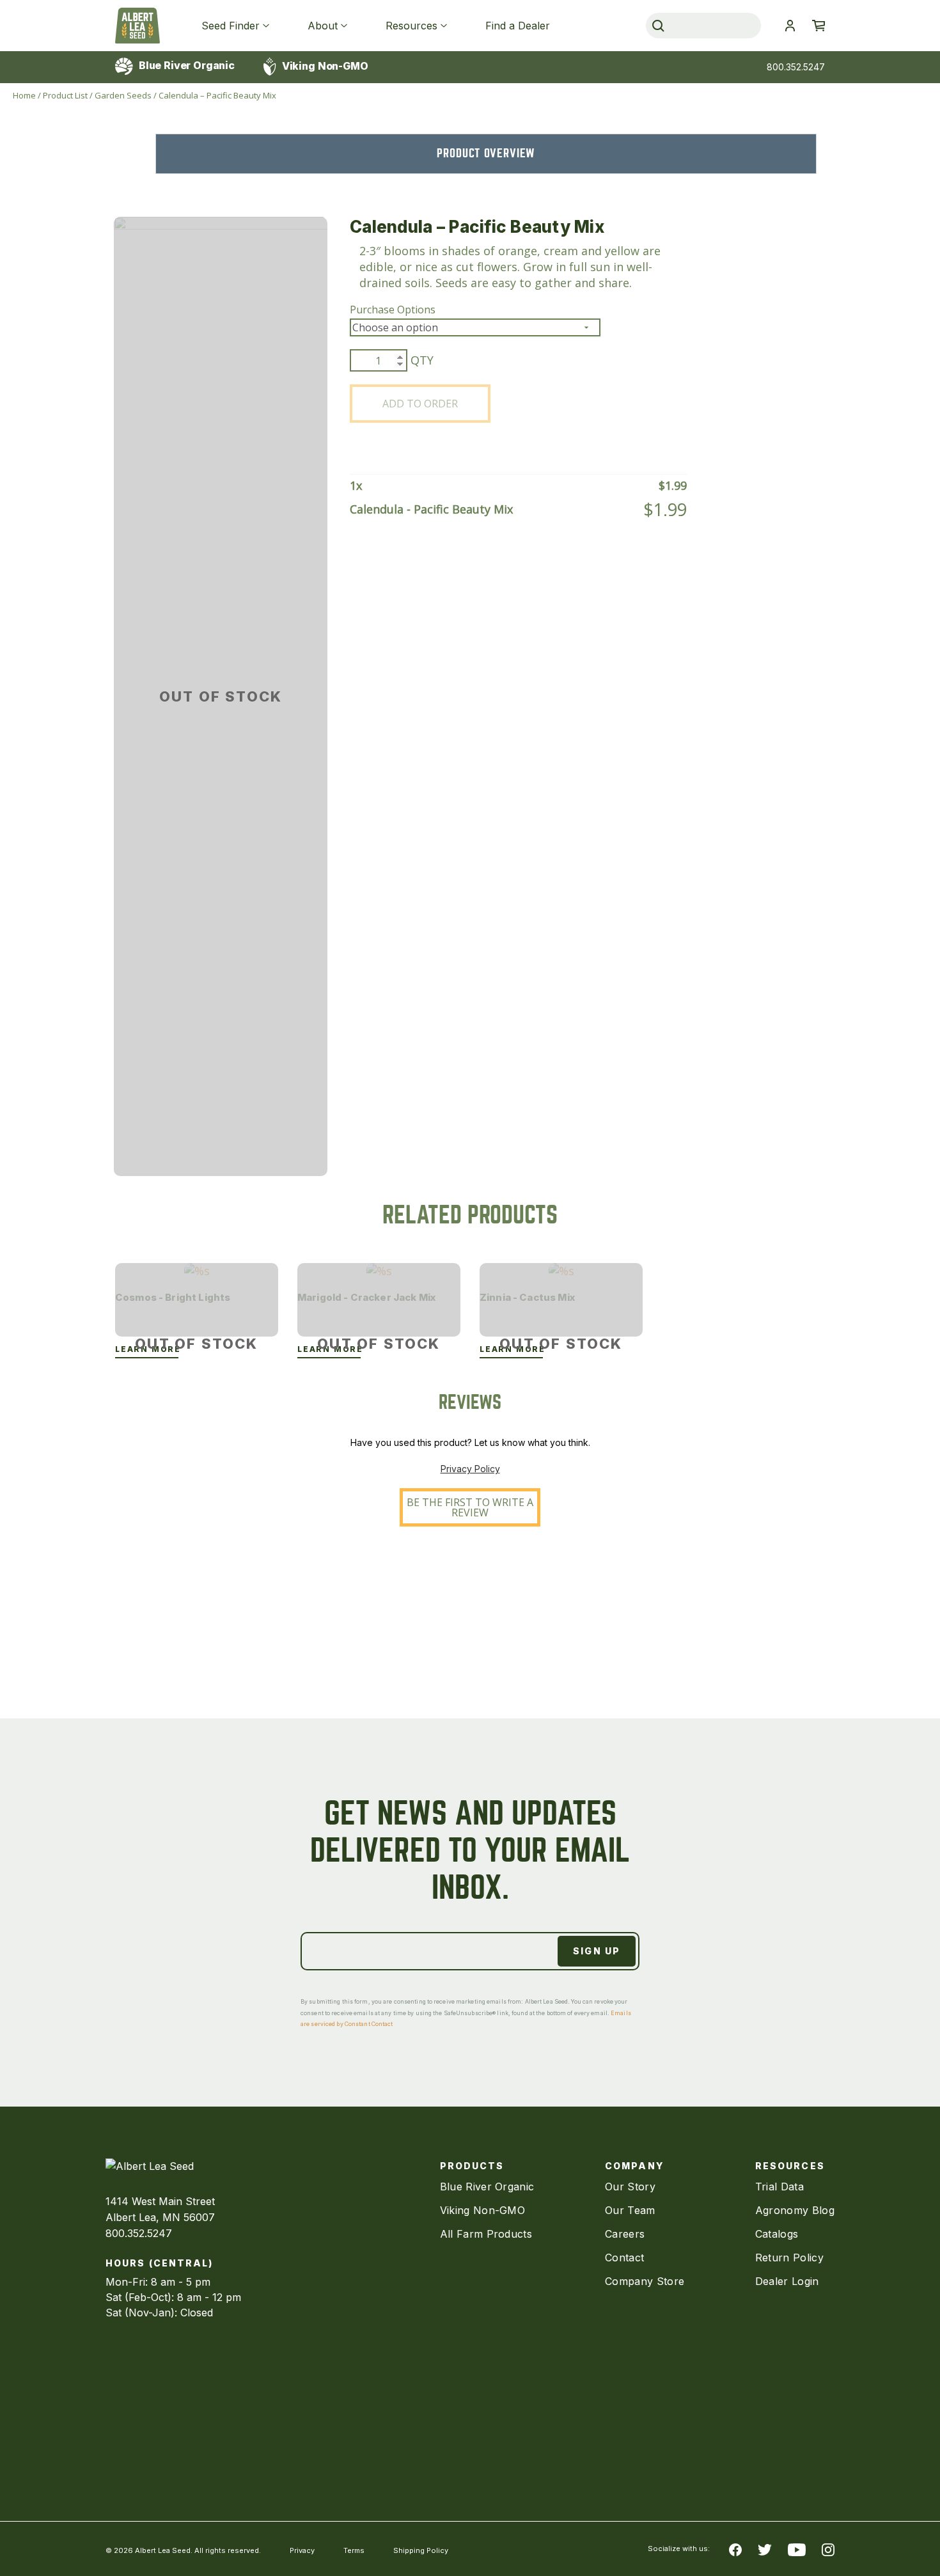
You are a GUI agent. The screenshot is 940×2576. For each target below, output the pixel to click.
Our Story (630, 2187)
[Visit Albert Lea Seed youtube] (797, 2549)
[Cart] (819, 26)
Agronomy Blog (795, 2210)
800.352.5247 (796, 67)
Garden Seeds (123, 95)
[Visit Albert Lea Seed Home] (137, 26)
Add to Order (420, 404)
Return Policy (789, 2258)
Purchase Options (393, 310)
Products (472, 2166)
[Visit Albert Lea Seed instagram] (828, 2549)
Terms (354, 2550)
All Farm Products (486, 2234)
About (323, 26)
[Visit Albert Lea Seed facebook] (735, 2549)
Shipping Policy (421, 2550)
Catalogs (777, 2234)
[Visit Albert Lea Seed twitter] (765, 2549)
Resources (411, 26)
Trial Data (779, 2187)
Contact (624, 2258)
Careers (625, 2234)
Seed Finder (231, 26)
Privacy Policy (470, 1469)
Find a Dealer (518, 26)
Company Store (645, 2281)
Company (634, 2166)
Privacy (302, 2550)
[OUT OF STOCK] (197, 1271)
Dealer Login (787, 2281)
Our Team (630, 2210)
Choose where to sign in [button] (790, 26)
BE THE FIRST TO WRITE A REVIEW (470, 1507)
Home (24, 95)
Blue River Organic (185, 65)
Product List (65, 95)
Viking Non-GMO (324, 66)
